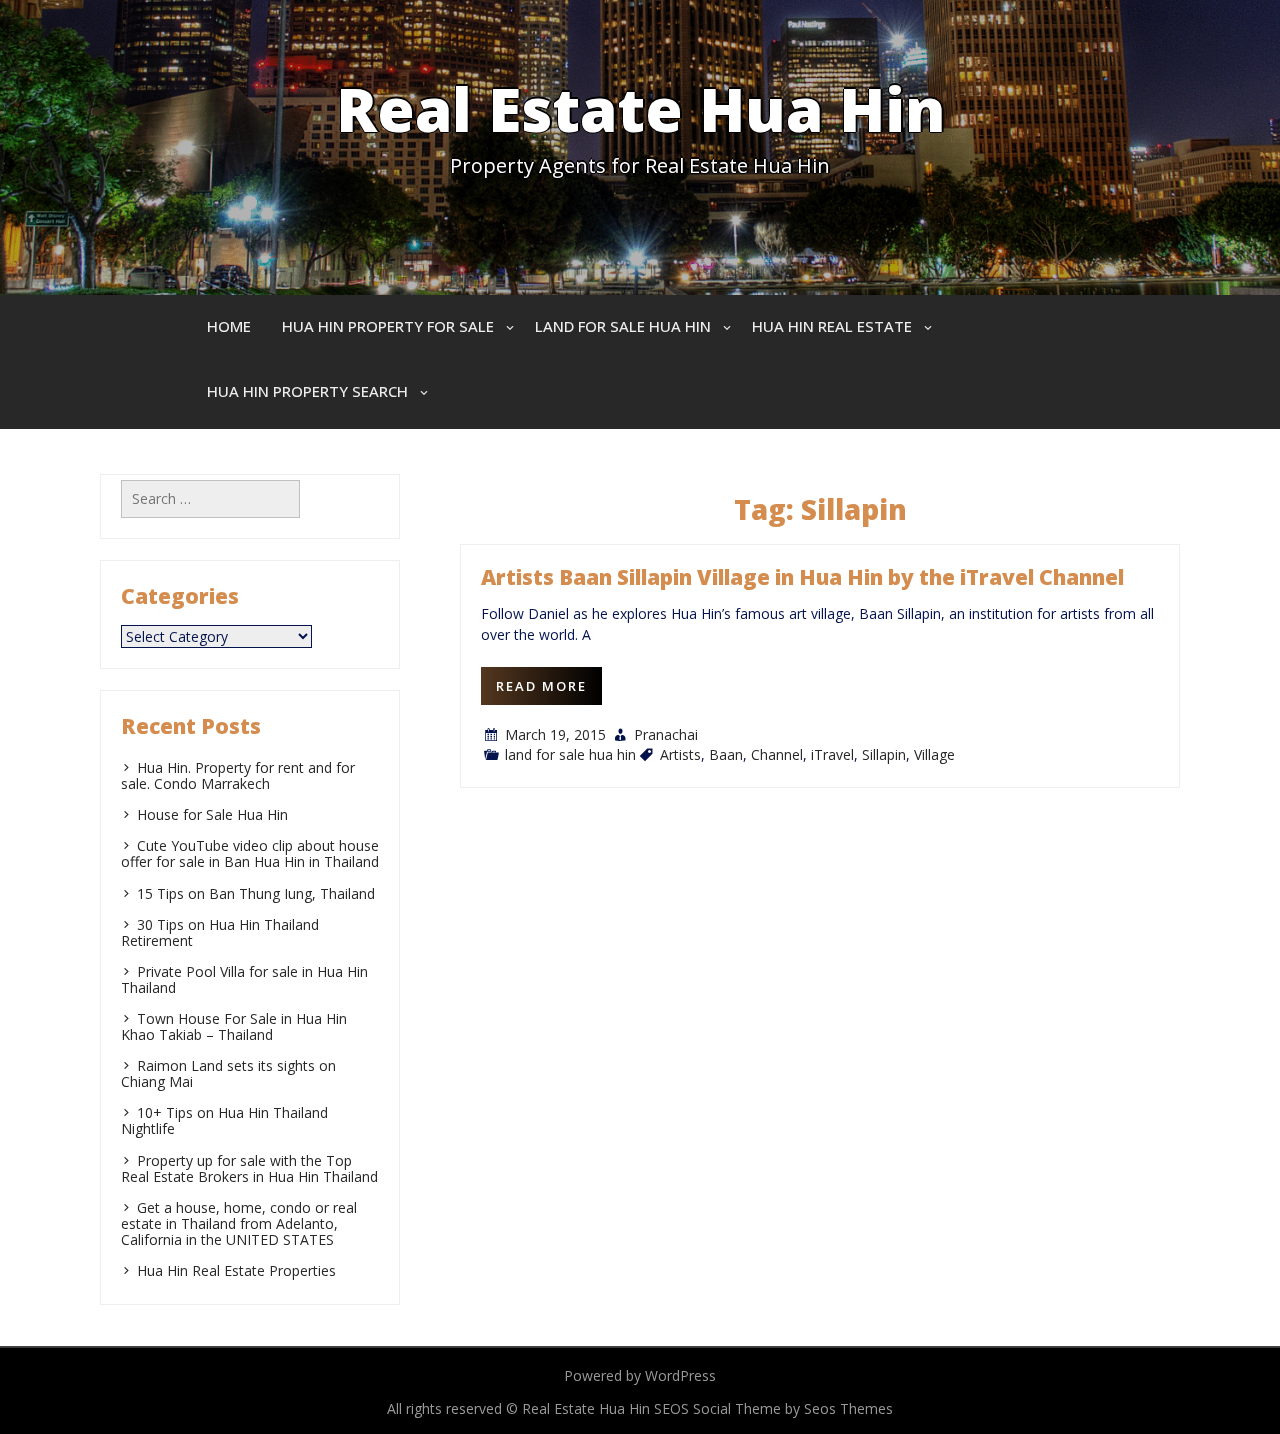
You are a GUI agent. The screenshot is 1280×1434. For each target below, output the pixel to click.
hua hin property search (307, 391)
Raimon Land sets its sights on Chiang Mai (228, 1073)
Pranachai (666, 734)
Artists (680, 754)
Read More (541, 686)
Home (229, 326)
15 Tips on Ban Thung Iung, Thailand (256, 893)
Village (934, 754)
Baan (726, 754)
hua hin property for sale (388, 326)
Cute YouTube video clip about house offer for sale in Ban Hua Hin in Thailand (250, 853)
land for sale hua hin (623, 326)
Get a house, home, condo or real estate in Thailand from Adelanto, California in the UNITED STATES (239, 1223)
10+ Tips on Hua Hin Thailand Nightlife (224, 1120)
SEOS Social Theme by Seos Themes (773, 1408)
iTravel (832, 754)
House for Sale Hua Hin (212, 814)
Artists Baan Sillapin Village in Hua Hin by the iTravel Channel (802, 577)
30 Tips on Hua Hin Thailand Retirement (220, 932)
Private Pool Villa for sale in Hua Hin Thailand (244, 979)
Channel (777, 754)
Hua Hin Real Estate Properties (236, 1270)
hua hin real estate (832, 326)
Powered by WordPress (640, 1375)
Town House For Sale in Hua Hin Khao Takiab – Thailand (234, 1026)
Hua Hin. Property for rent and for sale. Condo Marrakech (238, 775)
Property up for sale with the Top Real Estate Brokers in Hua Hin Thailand (249, 1168)
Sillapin (884, 754)
